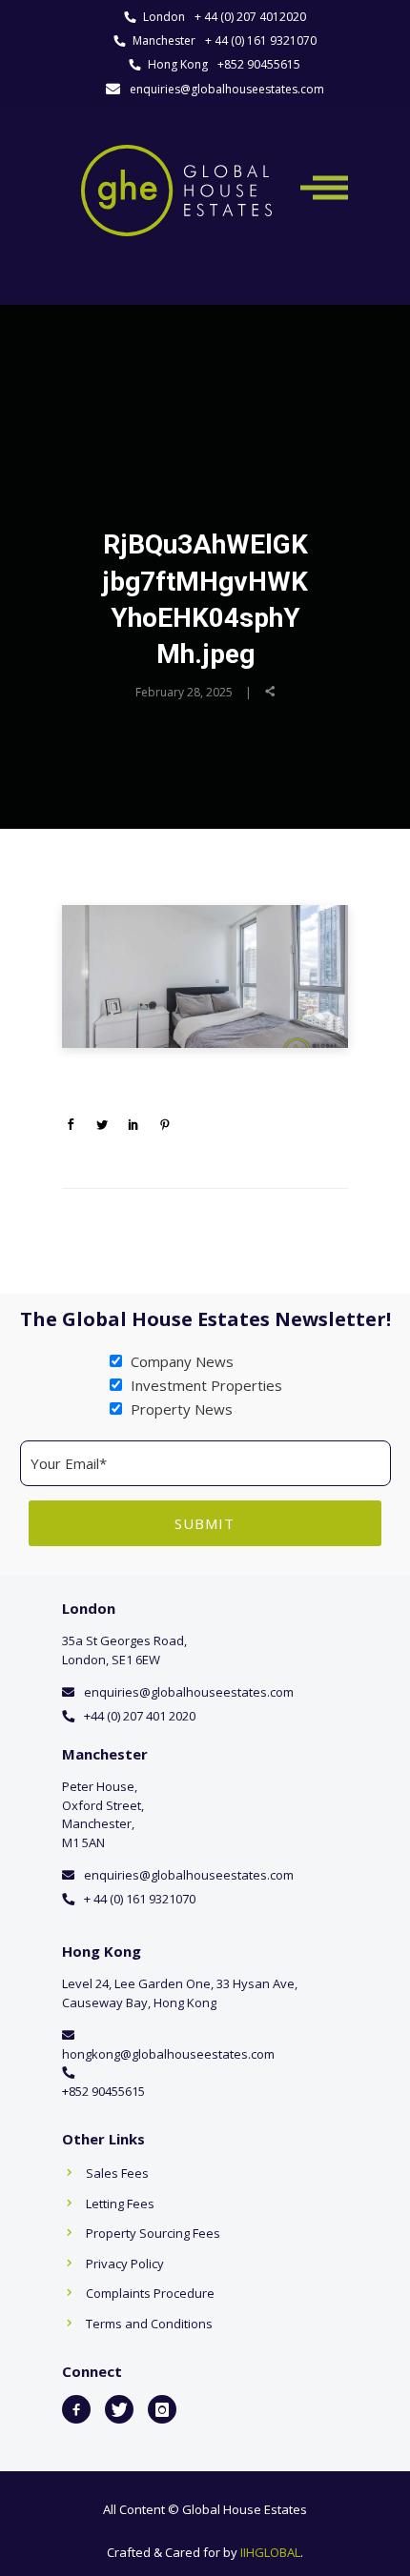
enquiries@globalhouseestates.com (227, 89)
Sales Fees (117, 2173)
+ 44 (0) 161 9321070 (261, 40)
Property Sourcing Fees (153, 2233)
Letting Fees (120, 2204)
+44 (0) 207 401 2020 (140, 1716)
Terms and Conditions (149, 2324)
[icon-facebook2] (76, 2409)
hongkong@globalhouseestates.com (168, 2054)
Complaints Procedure (150, 2293)
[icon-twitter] (119, 2409)
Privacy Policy (125, 2264)
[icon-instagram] (162, 2409)
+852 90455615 (259, 64)
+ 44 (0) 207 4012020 (250, 17)
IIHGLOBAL (270, 2552)
